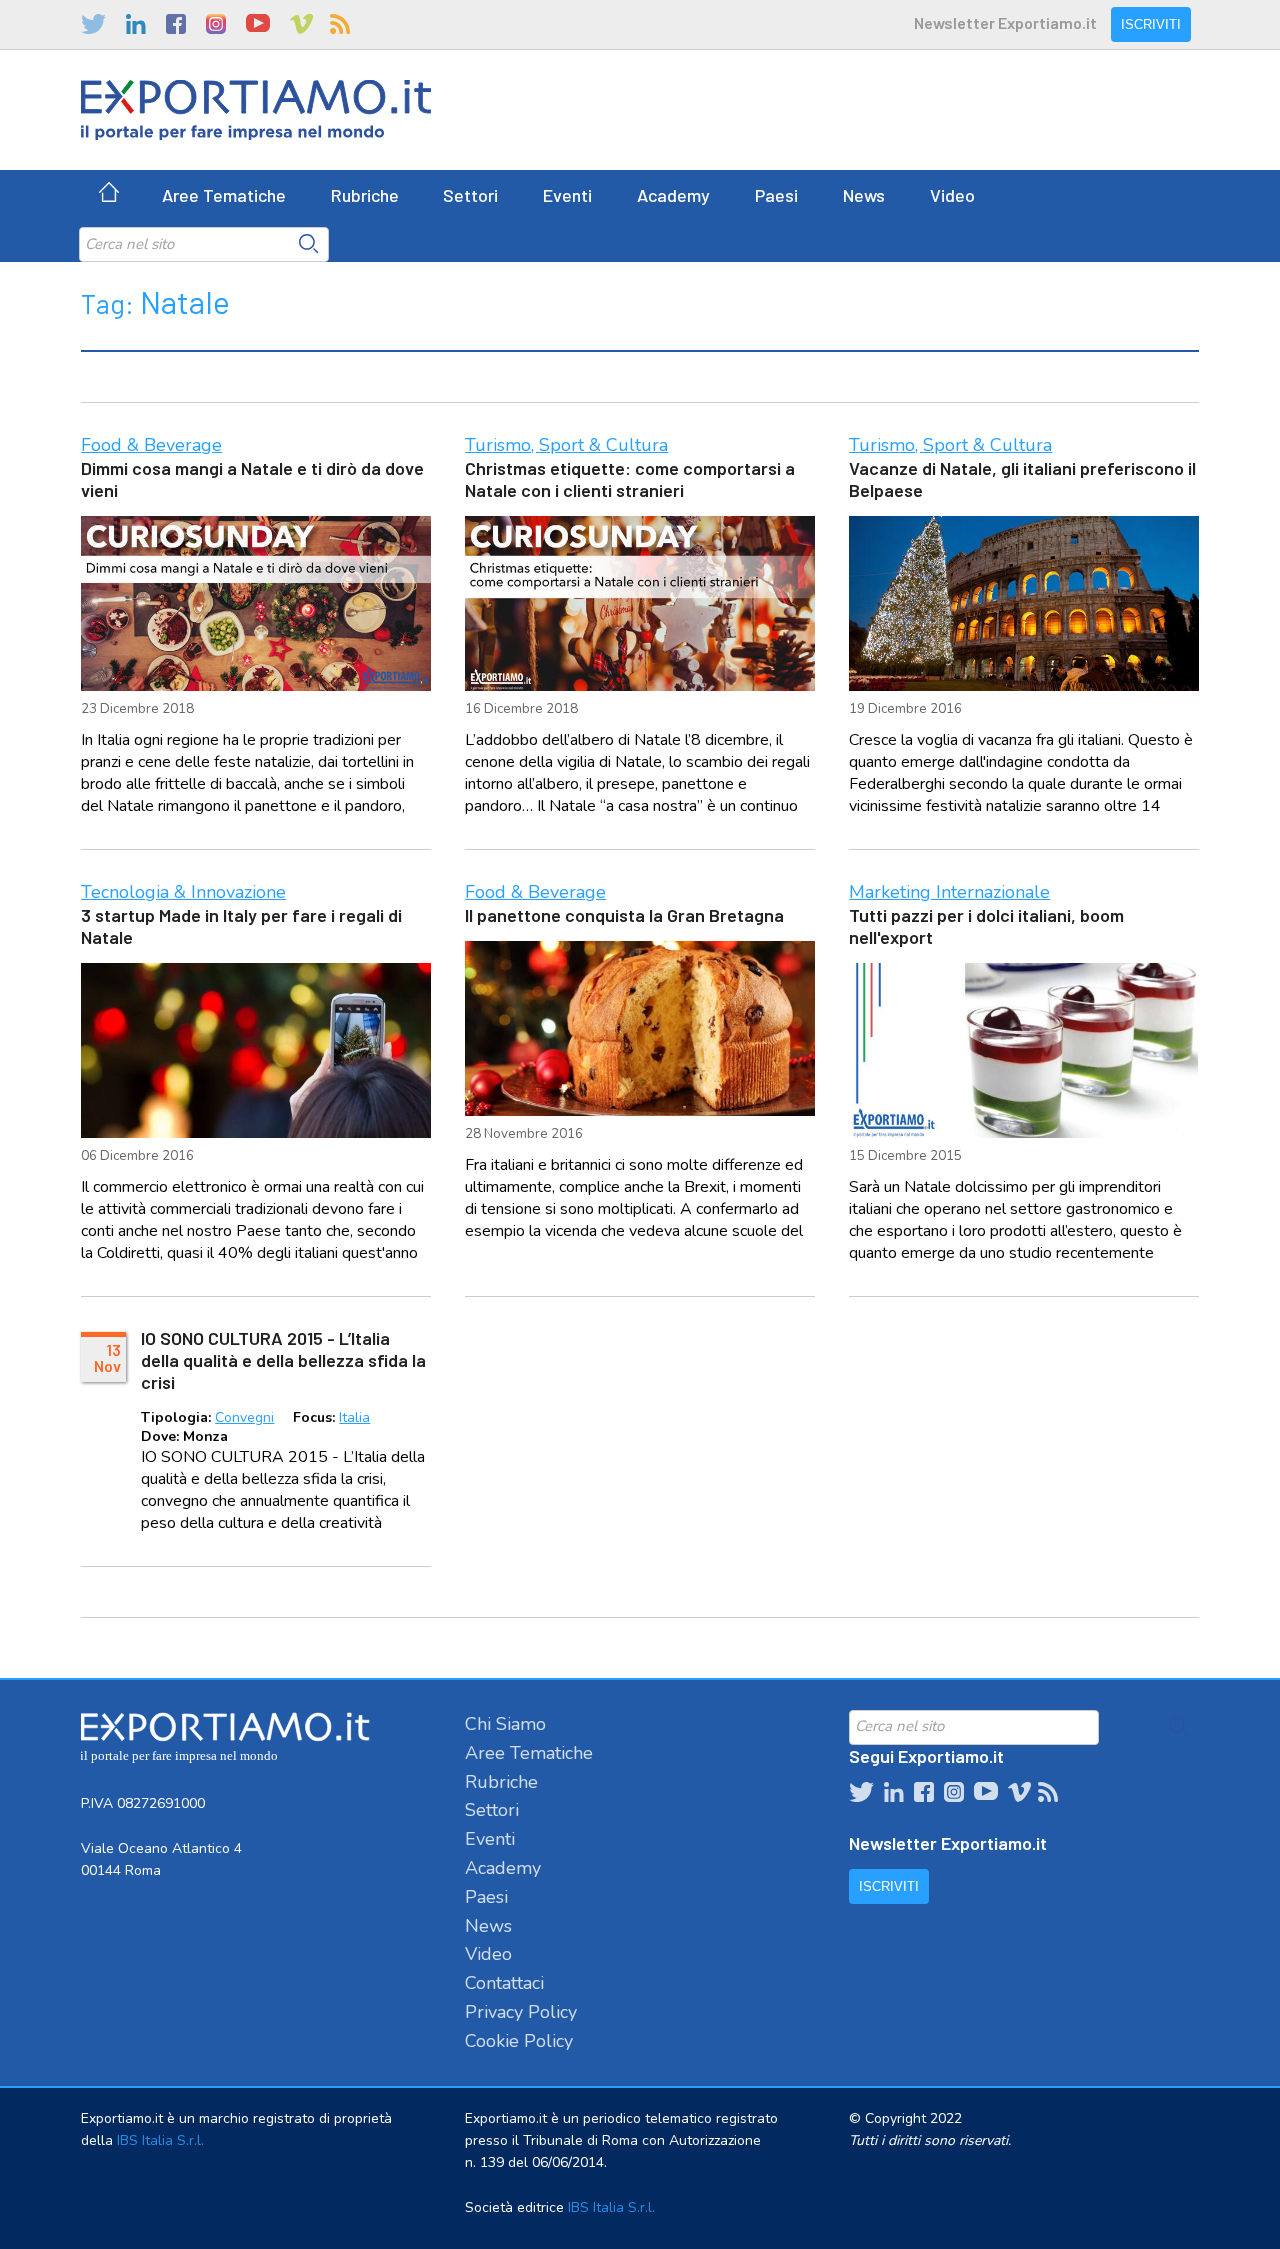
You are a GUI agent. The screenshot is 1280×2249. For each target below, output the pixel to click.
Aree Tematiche (224, 195)
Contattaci (504, 1983)
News (864, 195)
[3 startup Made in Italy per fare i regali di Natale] (255, 1050)
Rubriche (365, 195)
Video (952, 195)
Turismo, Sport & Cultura (566, 445)
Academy (673, 195)
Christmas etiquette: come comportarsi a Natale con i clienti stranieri (630, 479)
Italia (354, 1417)
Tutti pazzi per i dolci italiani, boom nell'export (986, 926)
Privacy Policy (521, 2012)
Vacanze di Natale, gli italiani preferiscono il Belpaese (1022, 479)
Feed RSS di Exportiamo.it (340, 24)
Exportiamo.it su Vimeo (300, 24)
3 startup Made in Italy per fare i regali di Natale (241, 926)
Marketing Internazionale (949, 892)
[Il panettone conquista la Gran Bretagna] (639, 1028)
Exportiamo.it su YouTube (258, 24)
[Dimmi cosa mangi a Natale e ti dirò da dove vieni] (255, 603)
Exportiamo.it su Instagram (216, 24)
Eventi (567, 195)
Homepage (109, 195)
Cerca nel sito (309, 244)
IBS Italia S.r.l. (160, 2140)
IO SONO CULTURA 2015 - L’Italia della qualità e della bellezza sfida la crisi (283, 1360)
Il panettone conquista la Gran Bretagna (624, 915)
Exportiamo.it (256, 110)
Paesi (776, 195)
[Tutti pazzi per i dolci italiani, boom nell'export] (1023, 1050)
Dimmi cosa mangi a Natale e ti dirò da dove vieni (252, 479)
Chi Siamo (505, 1724)
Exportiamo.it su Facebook (176, 24)
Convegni (244, 1417)
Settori (470, 195)
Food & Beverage (151, 445)
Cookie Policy (519, 2041)
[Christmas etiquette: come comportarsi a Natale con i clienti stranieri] (639, 603)
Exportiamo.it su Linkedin (136, 24)
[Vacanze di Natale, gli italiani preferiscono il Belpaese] (1023, 603)
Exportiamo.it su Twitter (93, 24)
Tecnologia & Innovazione (183, 892)
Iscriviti (1151, 24)
